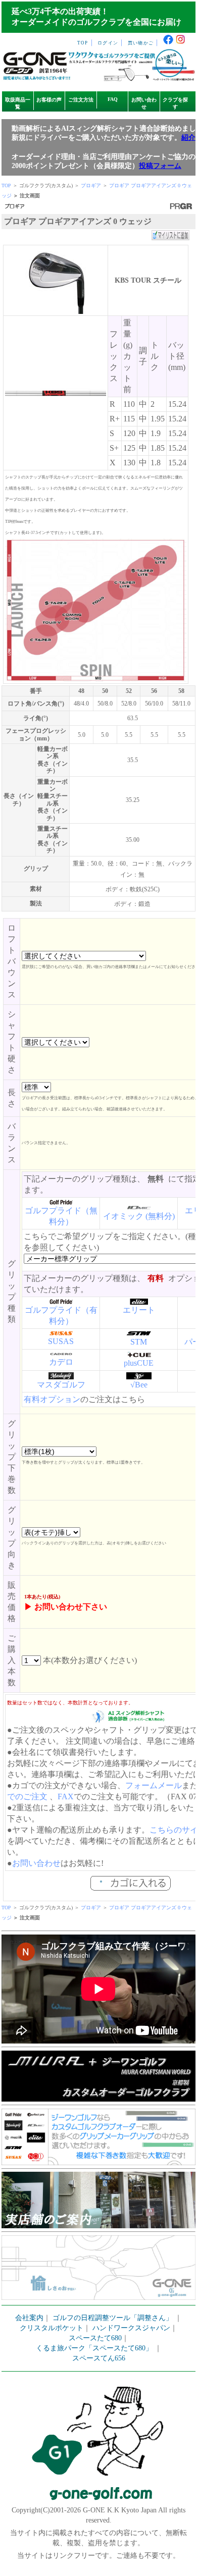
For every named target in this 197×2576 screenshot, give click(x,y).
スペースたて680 (95, 2338)
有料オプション (52, 1399)
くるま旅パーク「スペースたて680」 (95, 2348)
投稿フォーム (160, 166)
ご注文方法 (81, 100)
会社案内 (29, 2318)
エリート (139, 1310)
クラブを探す (175, 103)
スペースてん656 (99, 2358)
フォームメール (154, 1785)
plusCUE (139, 1363)
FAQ (113, 99)
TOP (83, 43)
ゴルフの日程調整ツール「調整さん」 (113, 2318)
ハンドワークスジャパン (131, 2328)
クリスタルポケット (52, 2328)
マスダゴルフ (61, 1385)
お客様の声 (49, 100)
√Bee (139, 1385)
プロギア (91, 185)
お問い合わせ (144, 103)
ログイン (108, 43)
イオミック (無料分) (139, 1216)
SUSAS (61, 1341)
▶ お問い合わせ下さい (66, 1607)
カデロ (61, 1362)
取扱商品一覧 (18, 103)
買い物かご (141, 43)
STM (139, 1342)
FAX (66, 1796)
